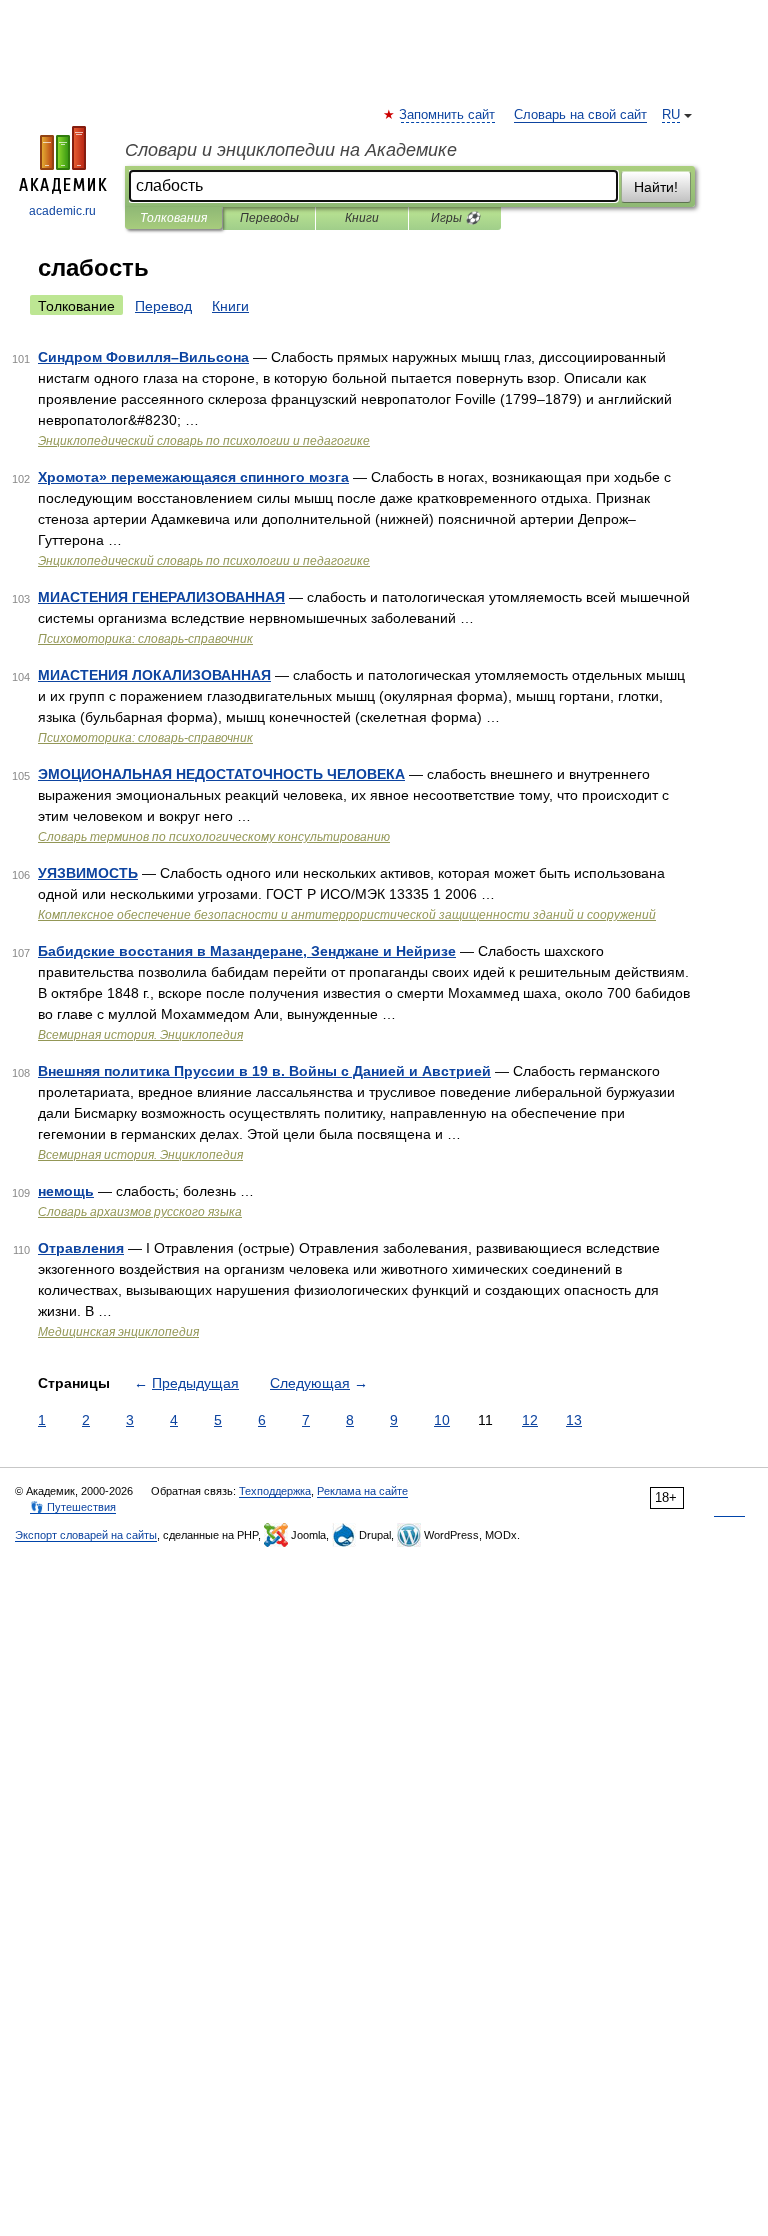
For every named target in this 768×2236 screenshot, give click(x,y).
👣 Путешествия (73, 1507)
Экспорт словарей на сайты (86, 1535)
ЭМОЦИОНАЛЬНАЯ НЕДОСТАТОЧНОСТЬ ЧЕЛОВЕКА (221, 774)
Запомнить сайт (448, 115)
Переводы (269, 218)
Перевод (163, 306)
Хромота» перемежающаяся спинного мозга (193, 477)
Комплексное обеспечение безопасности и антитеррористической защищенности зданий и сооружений (347, 915)
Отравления (81, 1248)
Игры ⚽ (455, 218)
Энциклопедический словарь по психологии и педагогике (204, 441)
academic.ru (62, 211)
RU (671, 115)
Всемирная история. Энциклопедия (140, 1035)
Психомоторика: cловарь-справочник (145, 639)
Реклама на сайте (362, 1491)
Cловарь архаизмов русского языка (140, 1212)
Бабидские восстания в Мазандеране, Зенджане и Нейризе (247, 951)
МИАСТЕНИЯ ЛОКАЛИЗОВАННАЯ (154, 675)
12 (530, 1420)
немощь (66, 1191)
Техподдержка (275, 1491)
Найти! (656, 187)
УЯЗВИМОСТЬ (88, 873)
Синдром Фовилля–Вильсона (143, 357)
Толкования (173, 218)
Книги (362, 218)
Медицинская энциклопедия (118, 1332)
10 (442, 1420)
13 (574, 1420)
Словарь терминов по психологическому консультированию (214, 837)
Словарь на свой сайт (580, 115)
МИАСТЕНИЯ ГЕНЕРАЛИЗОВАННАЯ (161, 597)
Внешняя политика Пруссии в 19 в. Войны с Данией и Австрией (264, 1071)
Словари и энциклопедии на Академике (291, 150)
